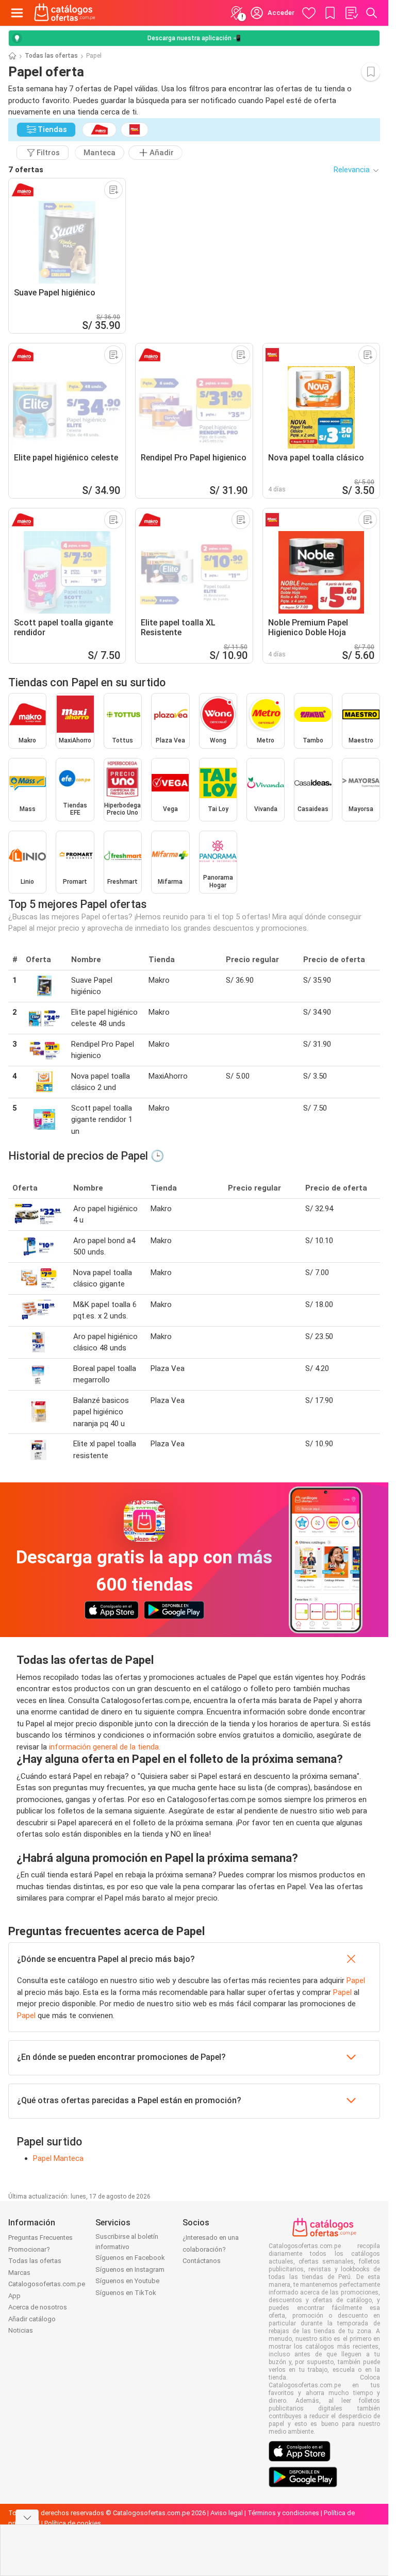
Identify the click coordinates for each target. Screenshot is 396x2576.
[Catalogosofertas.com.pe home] (65, 13)
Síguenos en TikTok (126, 2293)
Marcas (19, 2273)
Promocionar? (29, 2249)
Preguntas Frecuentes (40, 2238)
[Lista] (351, 13)
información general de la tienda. (105, 1747)
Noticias (21, 2330)
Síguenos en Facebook (130, 2258)
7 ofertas (26, 170)
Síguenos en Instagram (130, 2269)
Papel (356, 1980)
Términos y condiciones (283, 2513)
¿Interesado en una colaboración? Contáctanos (211, 2249)
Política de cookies (73, 2523)
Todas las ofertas (51, 56)
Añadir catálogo (32, 2319)
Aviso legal (227, 2513)
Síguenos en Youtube (127, 2281)
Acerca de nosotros (38, 2307)
